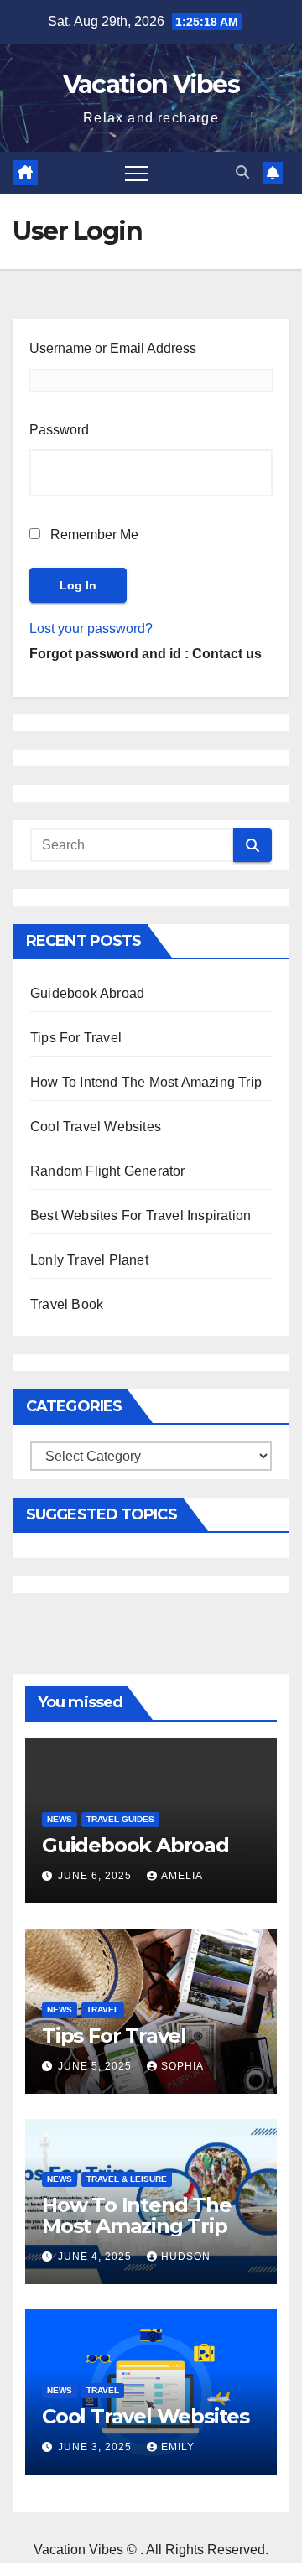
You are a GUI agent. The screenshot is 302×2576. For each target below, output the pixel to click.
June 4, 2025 (96, 2257)
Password (59, 430)
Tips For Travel (76, 1038)
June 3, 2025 (96, 2447)
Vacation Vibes (151, 84)
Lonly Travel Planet (89, 1260)
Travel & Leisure (127, 2179)
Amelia (182, 1876)
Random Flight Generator (108, 1171)
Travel (103, 2010)
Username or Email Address (113, 348)
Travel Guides (120, 1819)
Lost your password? (91, 628)
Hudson (186, 2257)
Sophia (182, 2066)
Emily (178, 2447)
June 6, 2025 (96, 1876)
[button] (242, 172)
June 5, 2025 (96, 2066)
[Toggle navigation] (137, 173)
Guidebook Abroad (87, 993)
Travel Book (67, 1304)
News (60, 1819)
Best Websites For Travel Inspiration (141, 1215)
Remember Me (93, 535)
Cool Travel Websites (96, 1127)
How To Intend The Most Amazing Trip (146, 1082)
